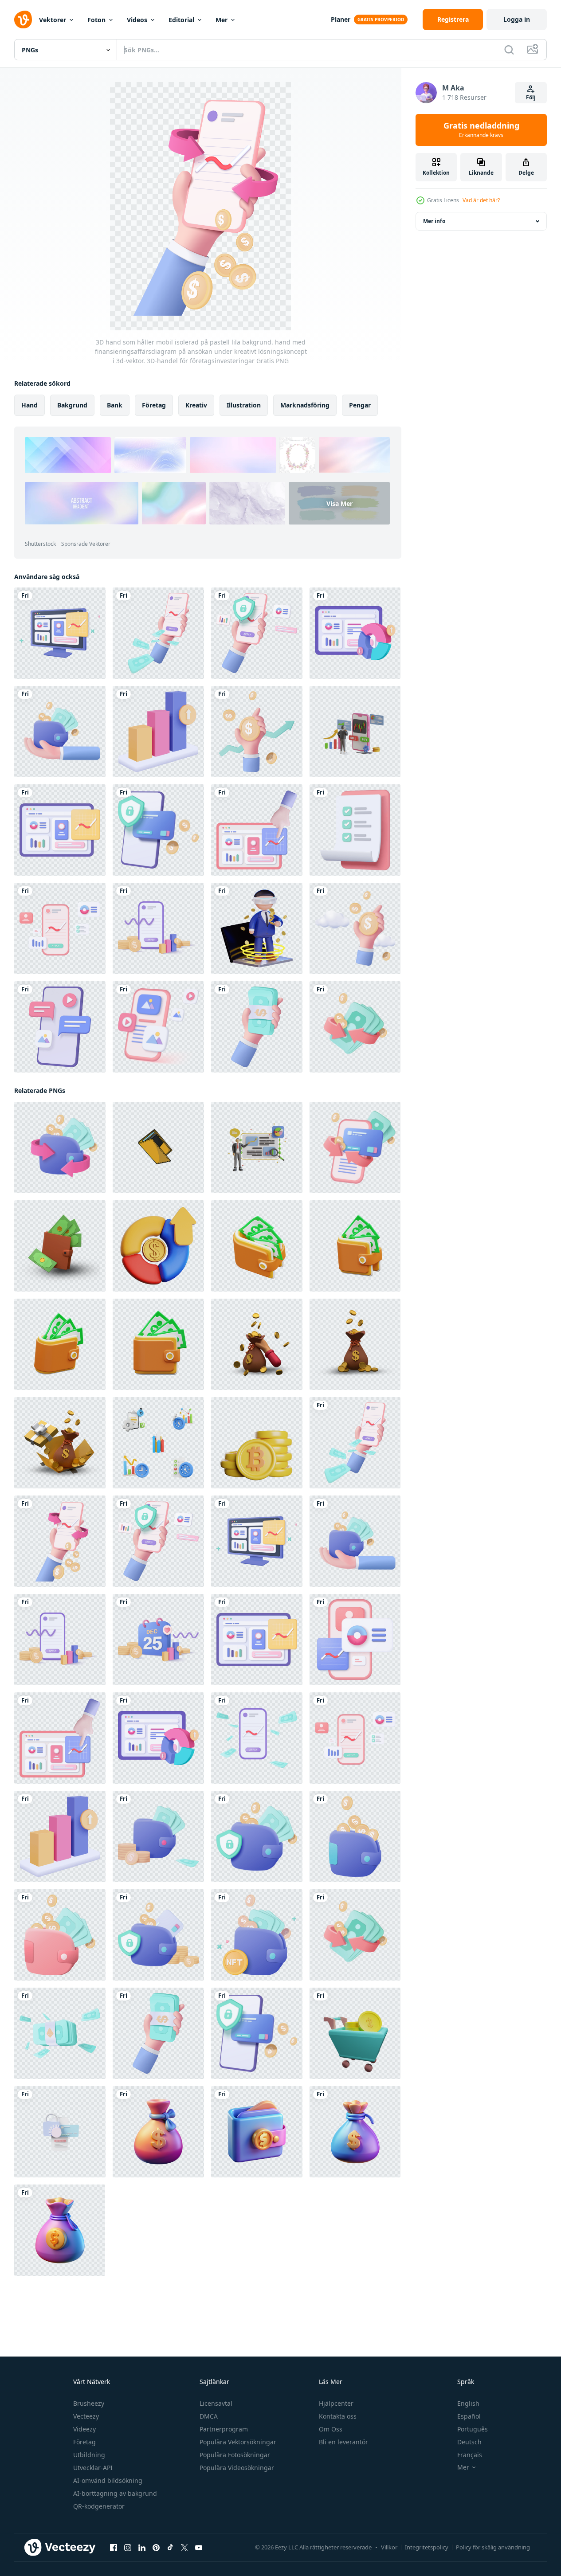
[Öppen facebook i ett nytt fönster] (114, 2548)
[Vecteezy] (23, 20)
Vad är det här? (481, 200)
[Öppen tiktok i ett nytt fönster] (170, 2548)
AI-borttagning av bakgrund (115, 2493)
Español (469, 2416)
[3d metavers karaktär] (257, 928)
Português (473, 2429)
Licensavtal (216, 2403)
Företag (84, 2442)
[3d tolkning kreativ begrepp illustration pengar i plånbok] (60, 1246)
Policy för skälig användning (493, 2547)
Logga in (517, 19)
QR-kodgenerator (99, 2506)
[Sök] (509, 50)
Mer (222, 20)
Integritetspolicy (427, 2547)
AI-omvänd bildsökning (108, 2480)
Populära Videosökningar (237, 2468)
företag (154, 405)
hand (29, 405)
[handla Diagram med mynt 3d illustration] (355, 2033)
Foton (96, 20)
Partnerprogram (224, 2429)
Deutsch (469, 2442)
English (468, 2403)
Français (470, 2455)
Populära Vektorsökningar (238, 2442)
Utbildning (89, 2455)
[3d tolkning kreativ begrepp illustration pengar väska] (355, 1344)
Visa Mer (339, 503)
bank (115, 405)
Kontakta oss (338, 2416)
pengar (360, 405)
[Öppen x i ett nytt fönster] (184, 2548)
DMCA (209, 2416)
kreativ (196, 405)
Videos (137, 20)
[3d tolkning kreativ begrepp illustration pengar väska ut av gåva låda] (60, 1443)
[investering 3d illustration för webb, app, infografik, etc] (158, 1246)
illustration (244, 405)
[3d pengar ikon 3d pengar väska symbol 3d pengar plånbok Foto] (158, 2132)
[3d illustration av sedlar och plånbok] (257, 1246)
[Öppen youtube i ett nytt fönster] (199, 2548)
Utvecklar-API (93, 2468)
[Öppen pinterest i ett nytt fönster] (156, 2548)
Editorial (181, 20)
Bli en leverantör (343, 2442)
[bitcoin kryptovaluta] (257, 1443)
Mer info (434, 221)
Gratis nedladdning (481, 130)
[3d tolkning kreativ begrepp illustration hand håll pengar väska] (257, 1344)
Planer (341, 19)
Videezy (84, 2429)
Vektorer (53, 20)
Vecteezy (86, 2416)
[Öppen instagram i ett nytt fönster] (128, 2548)
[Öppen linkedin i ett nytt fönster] (142, 2548)
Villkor (389, 2547)
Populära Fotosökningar (235, 2455)
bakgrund (72, 405)
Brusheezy (89, 2403)
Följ (531, 97)
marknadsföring (305, 405)
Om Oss (331, 2429)
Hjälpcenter (336, 2403)
